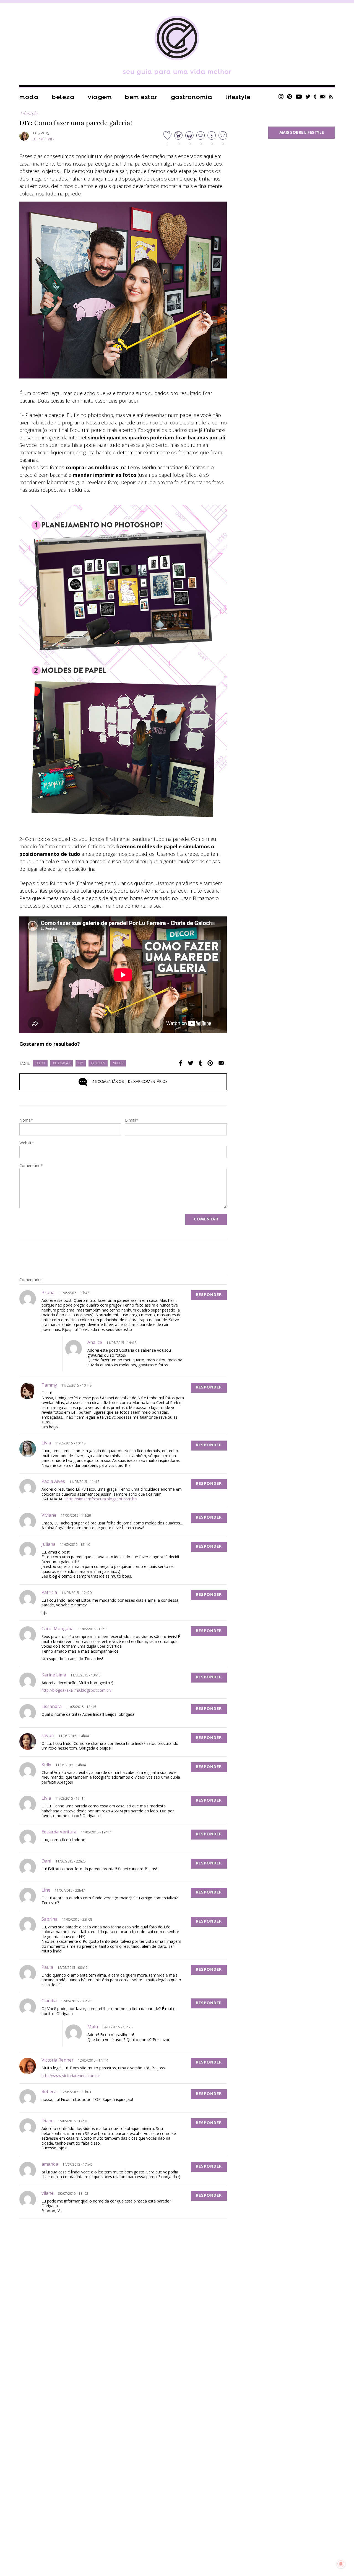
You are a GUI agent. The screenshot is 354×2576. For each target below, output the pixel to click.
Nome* (26, 1120)
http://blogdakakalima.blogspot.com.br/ (76, 1690)
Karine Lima (54, 1675)
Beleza (63, 97)
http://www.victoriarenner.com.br (71, 2076)
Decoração (62, 1064)
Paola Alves (53, 1481)
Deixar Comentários (130, 1082)
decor (40, 1064)
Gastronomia (192, 97)
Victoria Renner (58, 2060)
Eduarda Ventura (59, 1832)
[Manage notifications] (341, 2564)
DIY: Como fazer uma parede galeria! (76, 123)
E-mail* (132, 1120)
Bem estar (141, 97)
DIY (81, 1064)
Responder (209, 1295)
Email (221, 1063)
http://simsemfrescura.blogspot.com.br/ (102, 1499)
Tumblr (315, 96)
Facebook (181, 1063)
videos (118, 1064)
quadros (98, 1064)
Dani (46, 1861)
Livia (46, 1443)
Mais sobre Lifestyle (302, 133)
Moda (29, 97)
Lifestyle (238, 97)
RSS (331, 96)
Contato (323, 96)
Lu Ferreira (44, 139)
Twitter (308, 96)
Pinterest (290, 96)
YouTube (299, 96)
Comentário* (31, 1166)
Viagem (100, 97)
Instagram (281, 96)
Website (27, 1143)
